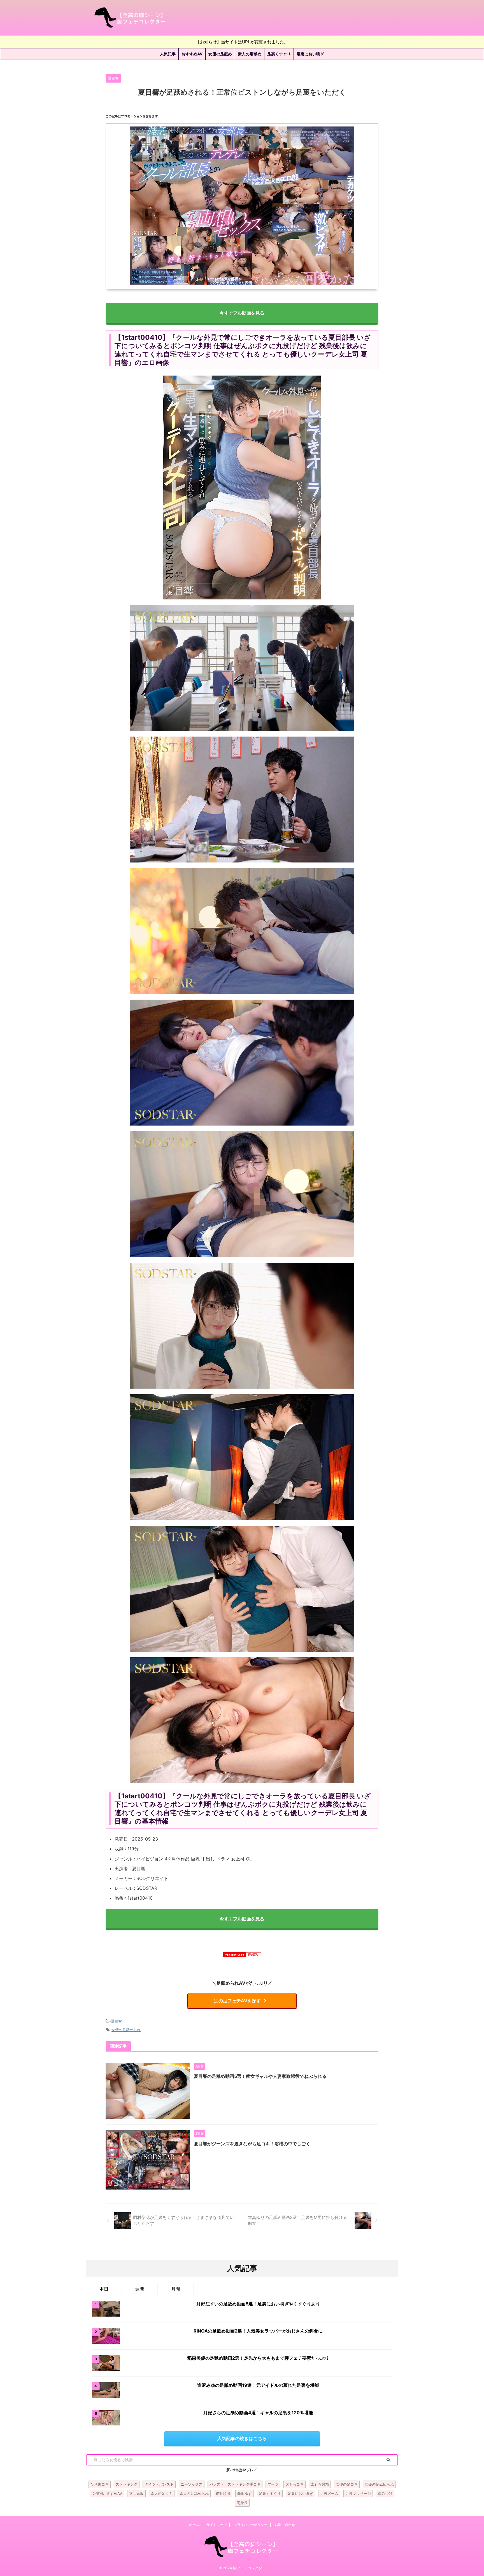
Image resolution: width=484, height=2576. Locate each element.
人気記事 (168, 54)
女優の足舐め (220, 54)
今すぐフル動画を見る (242, 313)
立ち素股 (136, 2493)
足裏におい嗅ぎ (310, 54)
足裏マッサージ (358, 2493)
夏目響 (116, 2021)
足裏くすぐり (279, 54)
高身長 (242, 2503)
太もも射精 (320, 2484)
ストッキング (127, 2484)
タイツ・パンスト (159, 2484)
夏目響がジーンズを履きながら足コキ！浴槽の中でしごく (252, 2144)
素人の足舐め (250, 54)
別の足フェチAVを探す (237, 2001)
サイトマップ (217, 2525)
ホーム (194, 2525)
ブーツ (273, 2484)
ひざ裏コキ (100, 2484)
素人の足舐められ (194, 2493)
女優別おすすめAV (107, 2493)
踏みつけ (385, 2493)
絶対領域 (223, 2493)
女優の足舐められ (126, 2030)
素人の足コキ (162, 2493)
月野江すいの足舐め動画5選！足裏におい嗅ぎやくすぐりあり (258, 2304)
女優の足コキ (347, 2484)
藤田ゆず (245, 2493)
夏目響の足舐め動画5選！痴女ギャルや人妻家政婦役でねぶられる (260, 2076)
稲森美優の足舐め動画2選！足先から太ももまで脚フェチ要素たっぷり (258, 2358)
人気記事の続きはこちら (242, 2438)
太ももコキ (295, 2484)
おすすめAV (192, 54)
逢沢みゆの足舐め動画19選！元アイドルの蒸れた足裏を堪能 (258, 2385)
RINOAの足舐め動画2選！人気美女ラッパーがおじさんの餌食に (258, 2331)
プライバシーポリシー (251, 2525)
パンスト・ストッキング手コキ (235, 2484)
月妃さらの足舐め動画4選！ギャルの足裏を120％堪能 (258, 2413)
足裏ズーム (329, 2493)
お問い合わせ (285, 2525)
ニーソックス (192, 2484)
